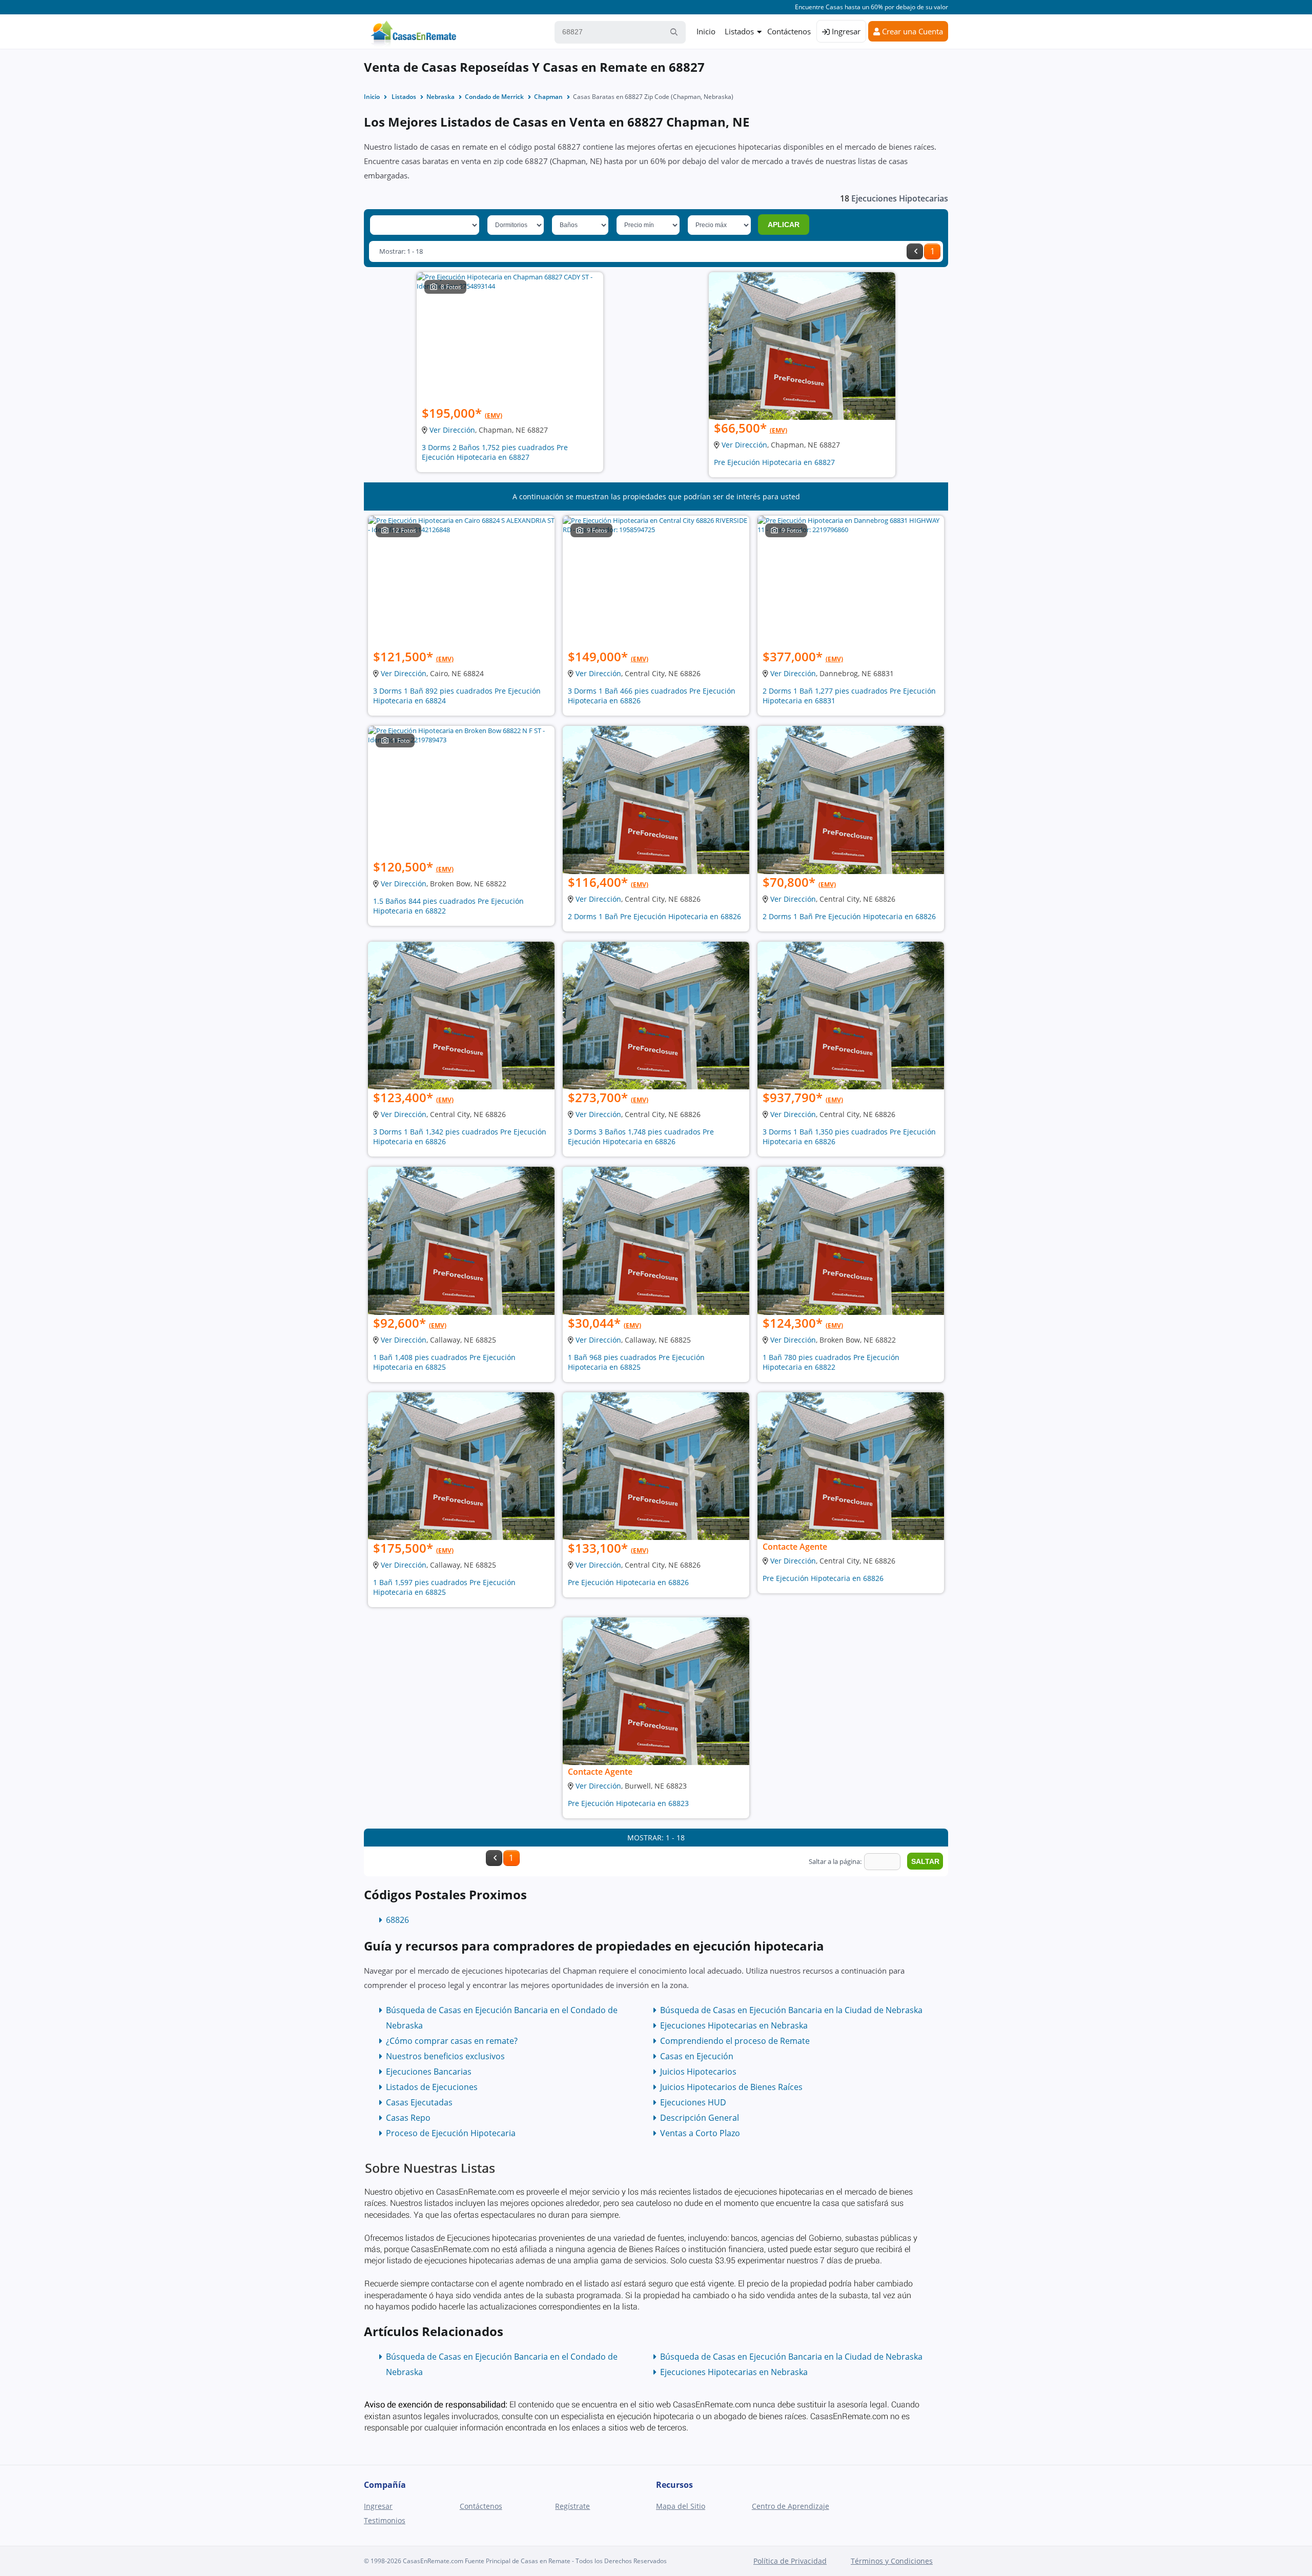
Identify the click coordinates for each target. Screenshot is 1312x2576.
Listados (739, 31)
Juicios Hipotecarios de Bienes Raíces (731, 2087)
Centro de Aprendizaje (791, 2506)
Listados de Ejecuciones (432, 2087)
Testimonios (385, 2520)
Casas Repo (408, 2118)
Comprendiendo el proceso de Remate (735, 2041)
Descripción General (700, 2118)
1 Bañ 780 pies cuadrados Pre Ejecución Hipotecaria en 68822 (831, 1362)
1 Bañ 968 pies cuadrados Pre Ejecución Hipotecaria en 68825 (636, 1362)
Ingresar (845, 31)
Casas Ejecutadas (419, 2102)
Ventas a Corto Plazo (700, 2133)
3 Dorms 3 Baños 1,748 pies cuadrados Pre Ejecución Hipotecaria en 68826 (641, 1137)
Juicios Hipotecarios (698, 2072)
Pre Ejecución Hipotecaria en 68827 (774, 462)
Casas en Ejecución (697, 2056)
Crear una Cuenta (911, 31)
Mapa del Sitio (681, 2506)
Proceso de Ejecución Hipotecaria (451, 2133)
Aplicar (784, 225)
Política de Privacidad (790, 2561)
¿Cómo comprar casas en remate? (452, 2041)
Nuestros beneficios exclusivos (445, 2056)
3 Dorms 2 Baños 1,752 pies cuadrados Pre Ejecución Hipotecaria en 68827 (495, 452)
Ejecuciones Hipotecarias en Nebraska (734, 2025)
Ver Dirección (452, 430)
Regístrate (572, 2506)
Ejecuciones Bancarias (429, 2072)
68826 (397, 1920)
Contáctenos (789, 31)
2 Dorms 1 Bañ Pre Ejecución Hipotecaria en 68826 (654, 916)
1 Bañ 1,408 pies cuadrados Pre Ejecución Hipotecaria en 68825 (444, 1362)
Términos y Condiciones (892, 2561)
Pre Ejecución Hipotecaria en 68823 (628, 1803)
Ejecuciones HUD (693, 2102)
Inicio (706, 31)
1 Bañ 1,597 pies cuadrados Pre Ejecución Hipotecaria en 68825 (444, 1587)
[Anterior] (915, 251)
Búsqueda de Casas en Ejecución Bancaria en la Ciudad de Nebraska (791, 2010)
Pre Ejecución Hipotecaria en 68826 (628, 1582)
